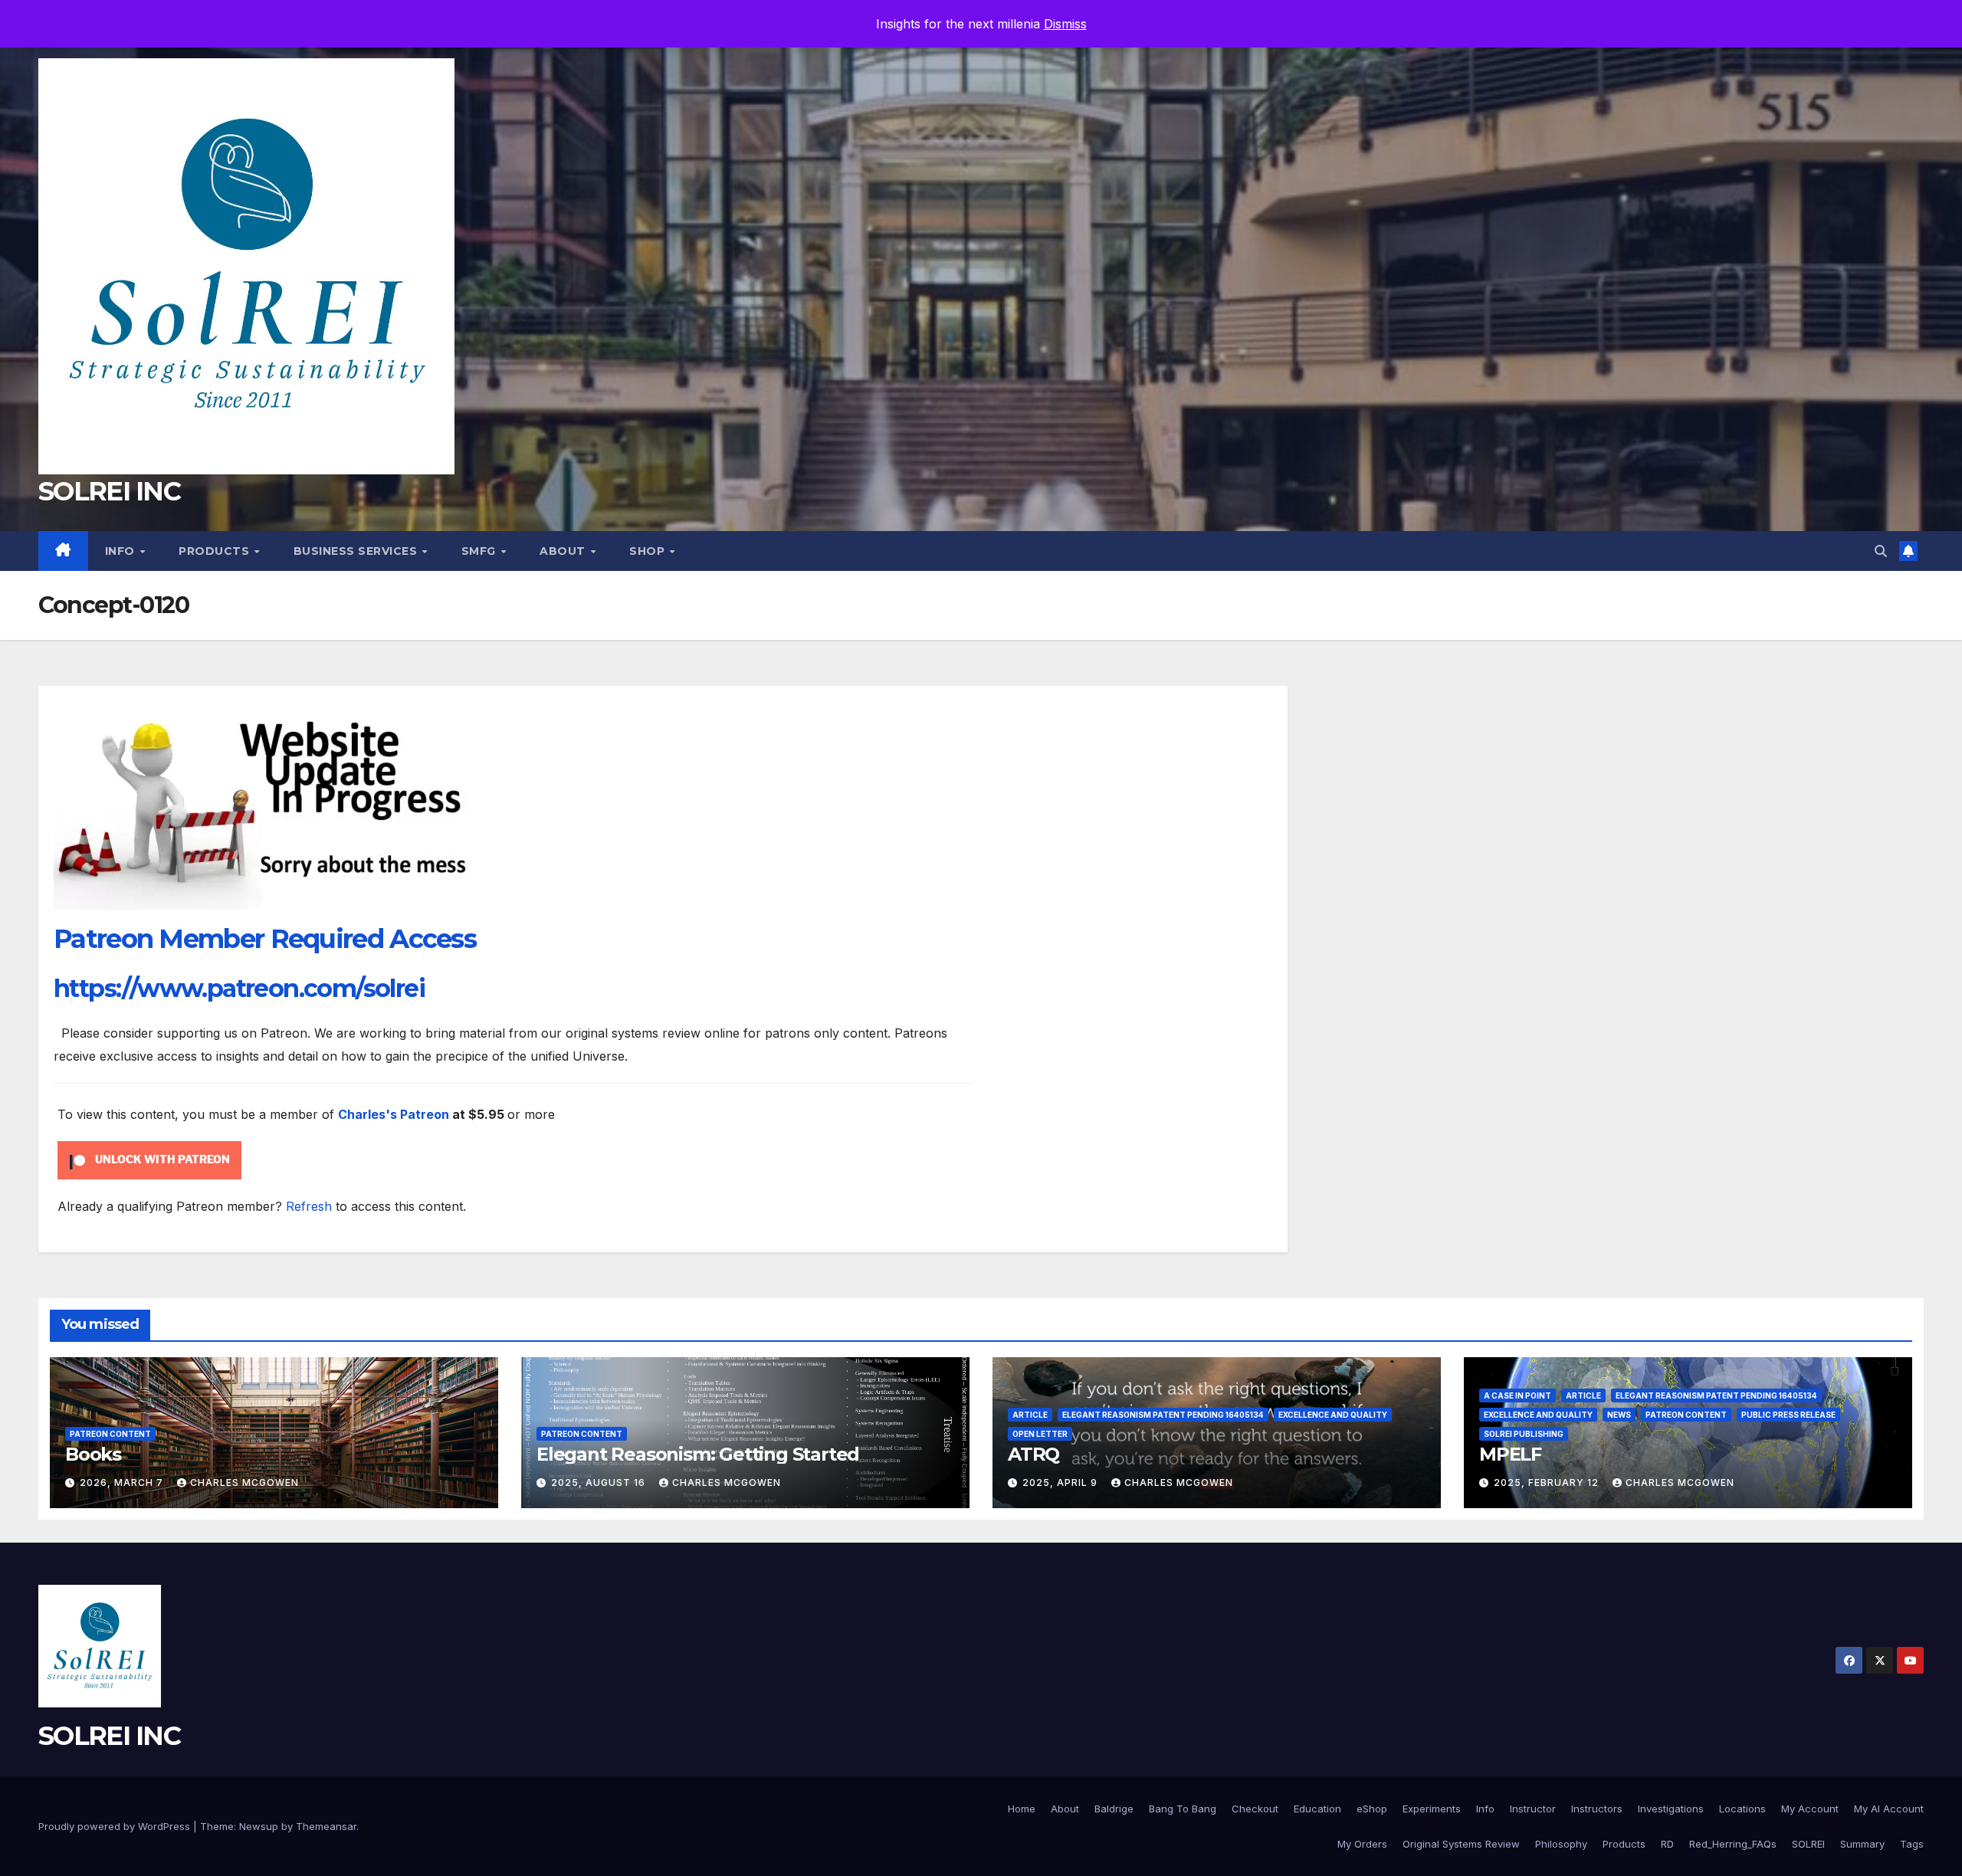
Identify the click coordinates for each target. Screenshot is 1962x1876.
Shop (649, 551)
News (1619, 1415)
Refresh (309, 1206)
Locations (1742, 1809)
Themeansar (326, 1826)
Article (1030, 1415)
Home (1022, 1809)
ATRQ (1033, 1454)
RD (1667, 1844)
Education (1317, 1809)
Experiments (1432, 1809)
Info (122, 551)
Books (93, 1454)
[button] (1881, 551)
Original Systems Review (1461, 1844)
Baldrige (1114, 1809)
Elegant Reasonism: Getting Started (698, 1454)
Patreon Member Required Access (265, 939)
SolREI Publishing (1524, 1434)
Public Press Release (1788, 1415)
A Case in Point (1517, 1396)
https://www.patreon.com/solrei (239, 988)
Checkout (1255, 1809)
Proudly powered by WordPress (116, 1826)
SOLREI (1808, 1844)
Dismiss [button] (1065, 24)
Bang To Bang (1183, 1809)
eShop (1372, 1809)
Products (216, 551)
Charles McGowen (244, 1482)
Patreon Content (110, 1434)
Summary (1862, 1844)
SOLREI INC (109, 491)
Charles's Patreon (394, 1114)
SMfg (481, 551)
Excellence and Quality (1333, 1415)
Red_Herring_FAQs (1733, 1844)
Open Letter (1040, 1434)
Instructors (1597, 1809)
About (564, 551)
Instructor (1533, 1809)
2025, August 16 (600, 1482)
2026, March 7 (123, 1482)
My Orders (1362, 1844)
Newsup (259, 1826)
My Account (1810, 1809)
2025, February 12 (1548, 1482)
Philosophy (1561, 1844)
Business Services (357, 551)
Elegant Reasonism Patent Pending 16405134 (1163, 1415)
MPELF (1510, 1454)
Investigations (1671, 1809)
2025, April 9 (1061, 1482)
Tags (1912, 1844)
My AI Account (1889, 1809)
